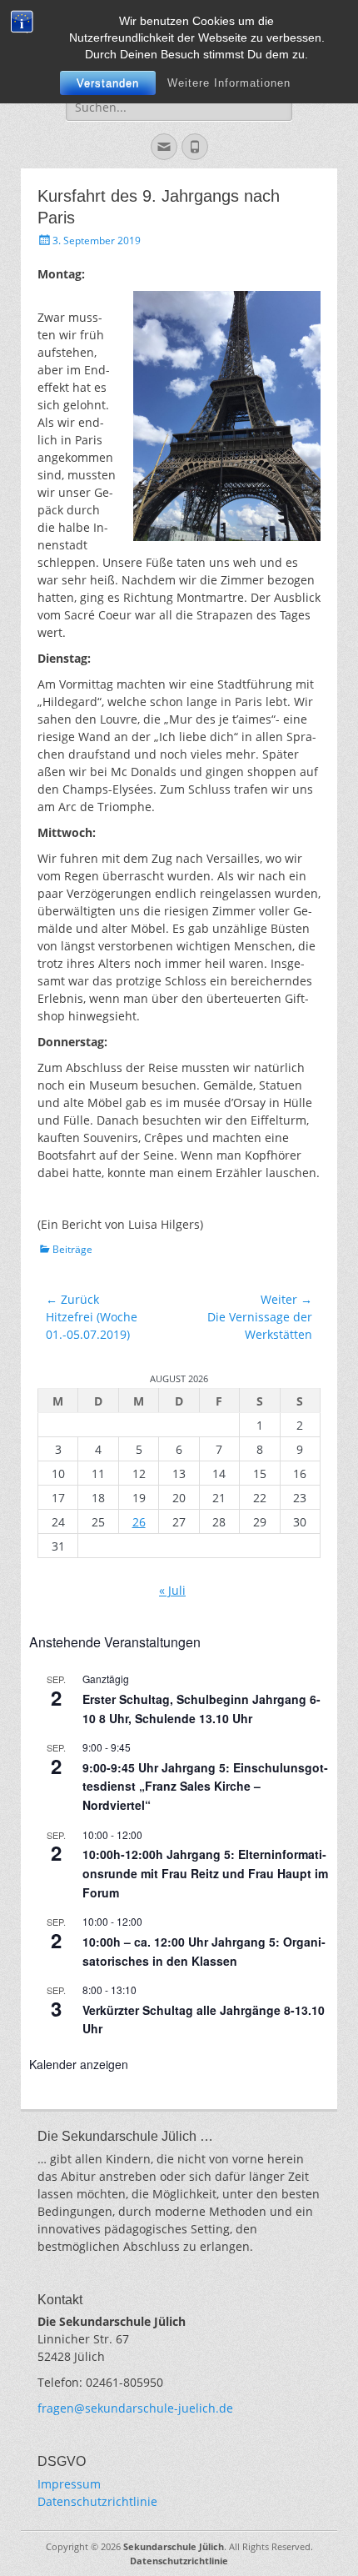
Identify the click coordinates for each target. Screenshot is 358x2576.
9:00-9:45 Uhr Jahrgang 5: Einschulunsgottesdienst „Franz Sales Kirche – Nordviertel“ (205, 1786)
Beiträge (72, 1249)
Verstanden (108, 83)
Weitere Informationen (229, 83)
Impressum (69, 2484)
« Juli (172, 1590)
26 (139, 1522)
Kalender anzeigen (79, 2064)
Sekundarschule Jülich (174, 2546)
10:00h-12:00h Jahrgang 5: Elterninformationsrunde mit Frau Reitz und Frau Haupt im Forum (205, 1873)
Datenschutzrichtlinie (97, 2501)
